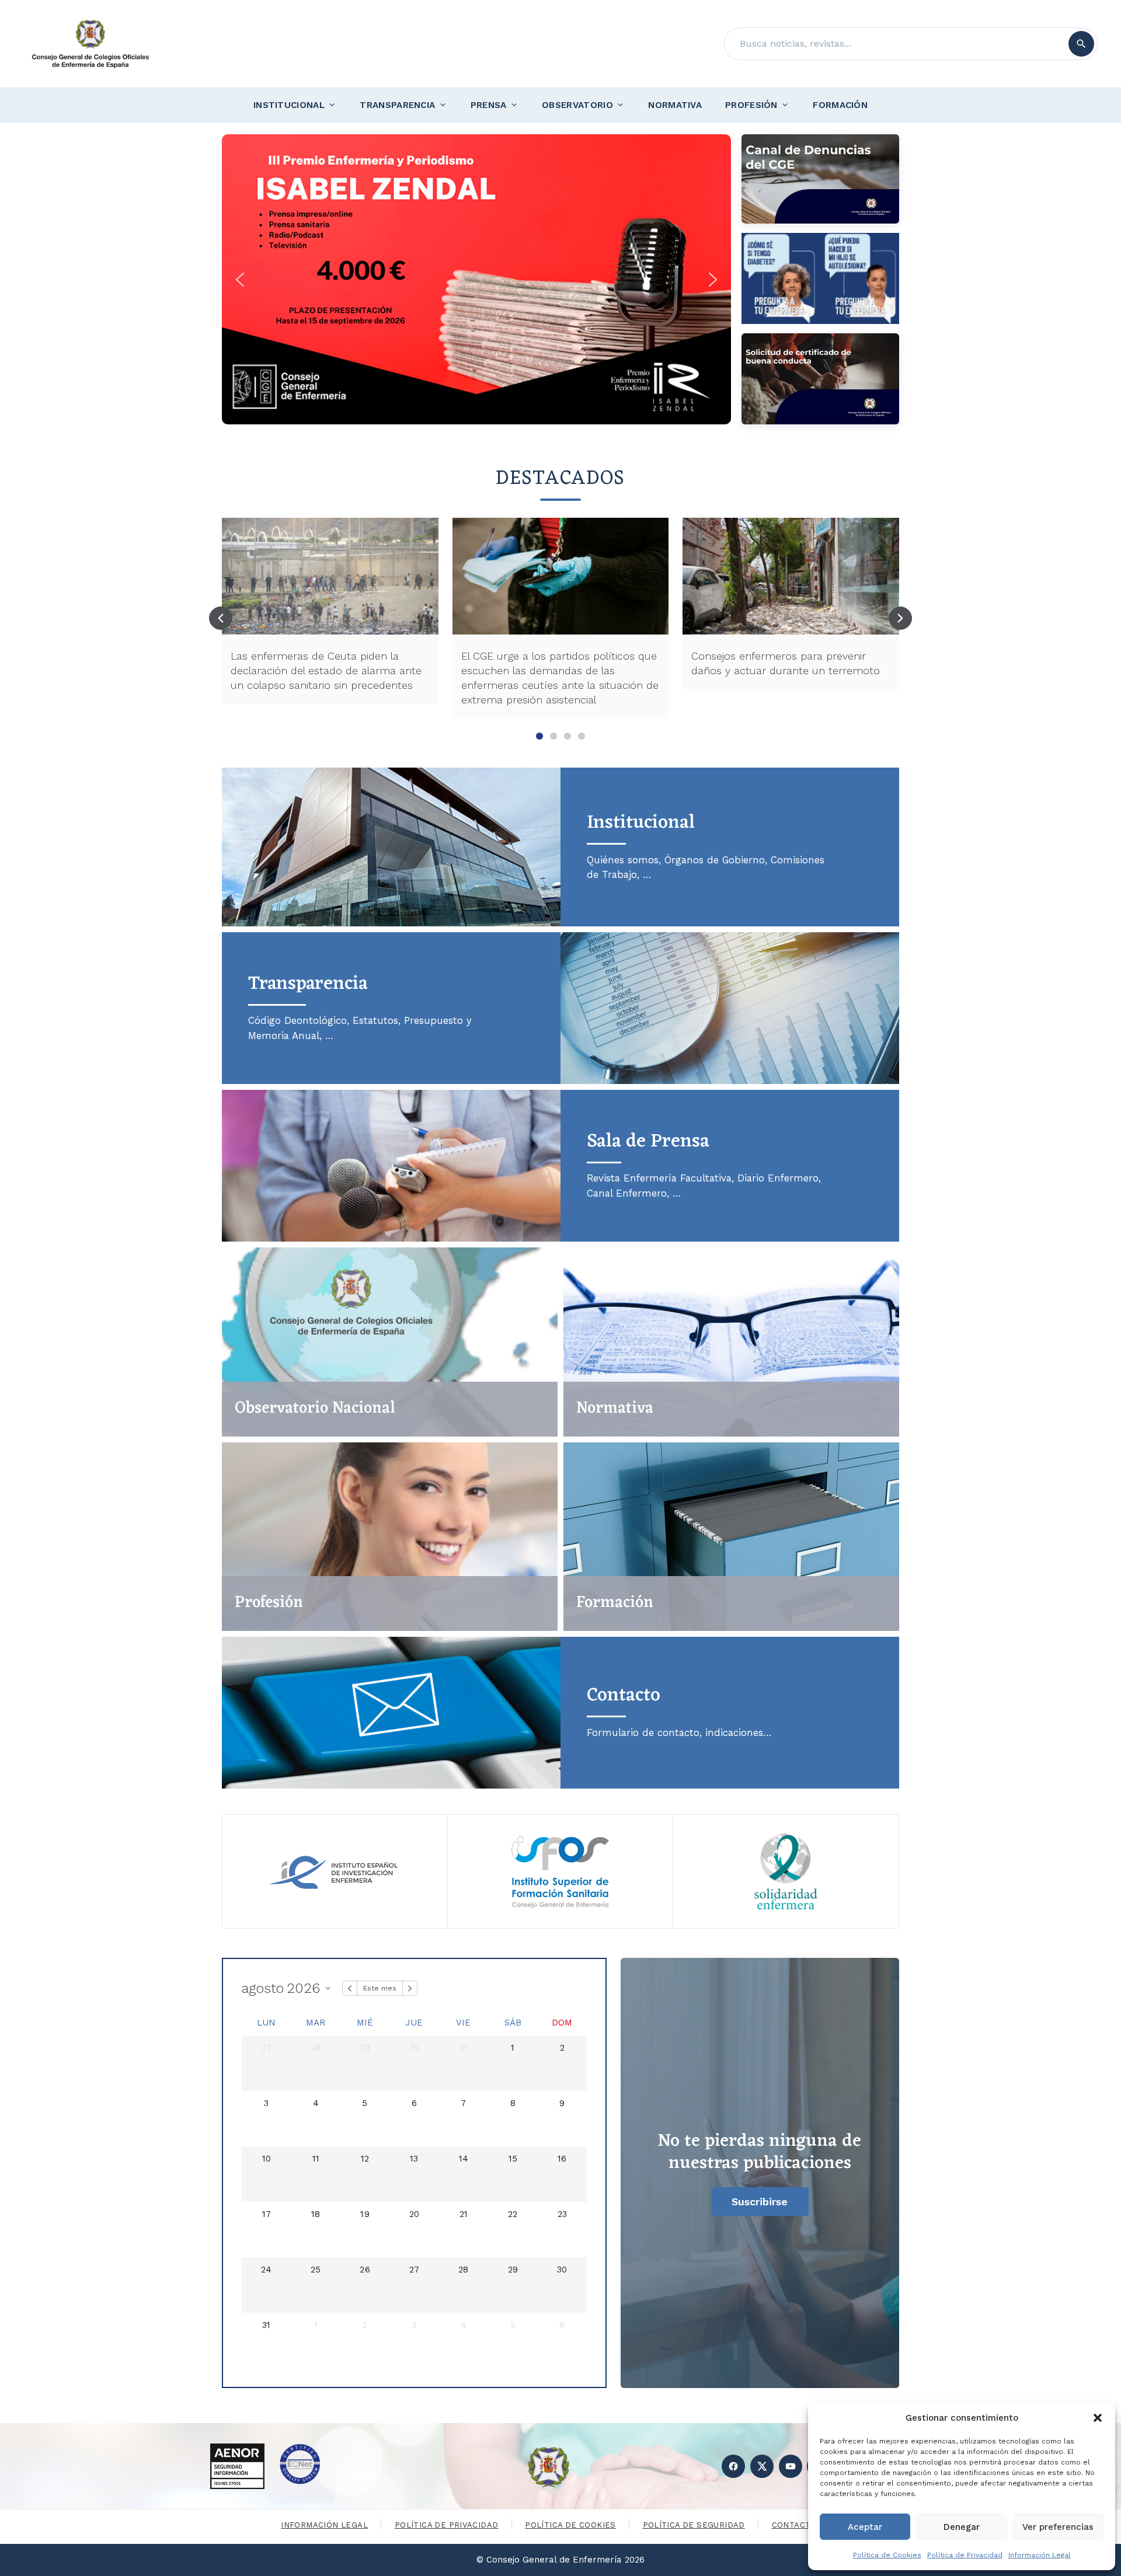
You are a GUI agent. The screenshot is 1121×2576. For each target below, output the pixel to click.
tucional (641, 823)
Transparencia (397, 105)
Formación (840, 105)
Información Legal (1040, 2555)
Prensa (489, 105)
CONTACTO (794, 2525)
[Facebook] (733, 2466)
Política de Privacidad (965, 2555)
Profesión (751, 105)
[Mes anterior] (350, 1988)
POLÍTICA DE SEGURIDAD (694, 2525)
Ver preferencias (1058, 2527)
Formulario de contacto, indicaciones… (679, 1733)
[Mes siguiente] (410, 1988)
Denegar (962, 2527)
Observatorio (577, 105)
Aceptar (865, 2527)
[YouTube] (791, 2466)
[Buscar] (1081, 44)
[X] (762, 2466)
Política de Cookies (887, 2555)
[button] (1098, 2418)
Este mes (380, 1988)
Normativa (675, 105)
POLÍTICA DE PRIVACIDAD (447, 2525)
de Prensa (648, 1141)
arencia (308, 984)
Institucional (289, 105)
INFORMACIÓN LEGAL (324, 2525)
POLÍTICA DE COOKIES (570, 2525)
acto (624, 1695)
